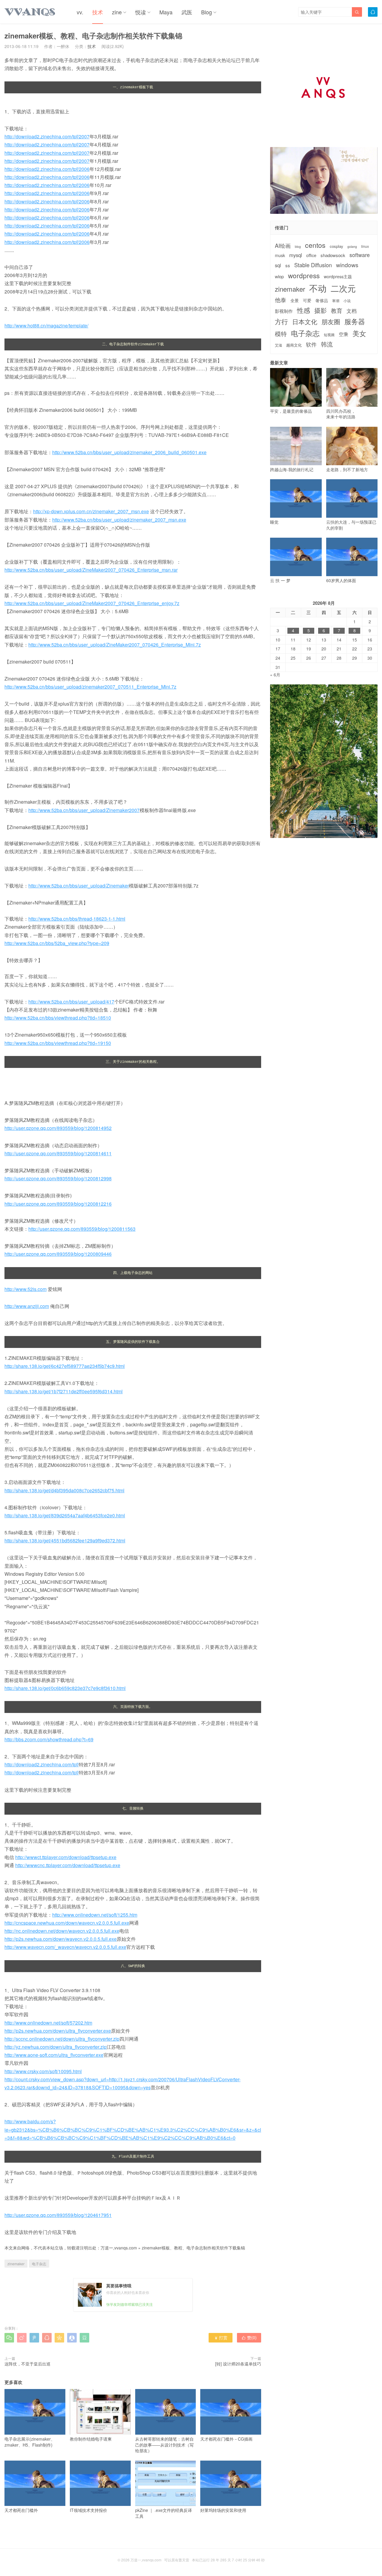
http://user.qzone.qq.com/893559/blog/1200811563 (82, 1229)
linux (365, 246)
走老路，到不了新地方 (347, 469)
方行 (281, 321)
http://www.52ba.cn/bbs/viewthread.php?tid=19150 (58, 1043)
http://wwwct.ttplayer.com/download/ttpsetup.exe (66, 1857)
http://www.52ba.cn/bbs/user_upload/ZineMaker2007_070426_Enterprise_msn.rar (91, 570)
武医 (187, 12)
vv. (80, 12)
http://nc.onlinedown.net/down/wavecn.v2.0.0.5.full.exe (62, 1931)
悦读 (141, 12)
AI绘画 (283, 246)
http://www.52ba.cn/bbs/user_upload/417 (71, 1002)
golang (352, 247)
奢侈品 (322, 300)
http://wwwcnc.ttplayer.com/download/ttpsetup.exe (68, 1865)
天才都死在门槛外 (21, 2510)
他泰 (281, 300)
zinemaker (16, 2264)
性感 (304, 310)
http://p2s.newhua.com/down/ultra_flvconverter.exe (58, 2031)
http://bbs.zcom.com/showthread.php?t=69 (49, 1739)
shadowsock (333, 255)
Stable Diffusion (313, 265)
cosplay (336, 246)
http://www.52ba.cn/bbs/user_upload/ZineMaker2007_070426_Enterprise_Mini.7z (115, 645)
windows (347, 265)
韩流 (327, 344)
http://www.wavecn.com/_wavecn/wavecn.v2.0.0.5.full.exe (65, 1947)
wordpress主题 (338, 277)
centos (315, 245)
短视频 (329, 335)
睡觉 (274, 522)
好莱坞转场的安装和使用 (223, 2510)
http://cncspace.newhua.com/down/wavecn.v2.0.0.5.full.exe (67, 1923)
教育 (337, 310)
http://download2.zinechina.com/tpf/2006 (47, 169)
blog (298, 247)
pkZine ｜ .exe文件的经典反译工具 (164, 2513)
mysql (296, 255)
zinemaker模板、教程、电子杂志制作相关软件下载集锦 (193, 2248)
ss (288, 265)
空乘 (344, 334)
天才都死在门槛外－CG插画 (226, 2439)
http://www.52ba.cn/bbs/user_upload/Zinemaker (79, 886)
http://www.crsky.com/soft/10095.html (43, 2071)
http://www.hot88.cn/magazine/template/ (46, 326)
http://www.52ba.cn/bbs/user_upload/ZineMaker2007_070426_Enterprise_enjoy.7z (92, 603)
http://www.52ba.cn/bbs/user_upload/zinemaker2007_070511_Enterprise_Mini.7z (90, 687)
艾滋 (278, 345)
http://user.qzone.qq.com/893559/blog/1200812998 (58, 1178)
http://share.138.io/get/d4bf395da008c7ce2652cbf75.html (64, 1490)
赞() (249, 2337)
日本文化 (305, 322)
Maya (166, 12)
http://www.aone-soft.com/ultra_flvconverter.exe (54, 2055)
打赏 (221, 2337)
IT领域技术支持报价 (88, 2510)
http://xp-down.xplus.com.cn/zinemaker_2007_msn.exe (91, 511)
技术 (98, 12)
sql (278, 265)
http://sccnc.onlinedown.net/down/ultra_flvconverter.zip (62, 2039)
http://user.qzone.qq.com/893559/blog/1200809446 (58, 1254)
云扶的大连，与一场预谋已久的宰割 (351, 525)
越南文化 (294, 345)
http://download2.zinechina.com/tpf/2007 (47, 136)
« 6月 (275, 675)
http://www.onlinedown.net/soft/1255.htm (95, 1915)
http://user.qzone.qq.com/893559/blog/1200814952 (58, 1128)
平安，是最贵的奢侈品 (291, 411)
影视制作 (284, 311)
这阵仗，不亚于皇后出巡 (27, 2364)
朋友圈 (331, 322)
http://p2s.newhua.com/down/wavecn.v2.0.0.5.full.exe (61, 1939)
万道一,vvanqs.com (119, 2248)
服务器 (355, 321)
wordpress (304, 275)
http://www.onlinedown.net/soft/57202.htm (48, 2023)
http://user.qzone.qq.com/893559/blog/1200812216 (58, 1204)
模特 (281, 334)
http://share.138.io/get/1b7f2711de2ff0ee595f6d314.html (64, 1391)
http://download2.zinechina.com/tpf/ (42, 1764)
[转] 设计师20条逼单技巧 (238, 2364)
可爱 (307, 300)
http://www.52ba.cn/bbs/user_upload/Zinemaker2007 (84, 810)
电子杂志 (39, 2264)
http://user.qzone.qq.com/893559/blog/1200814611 (58, 1153)
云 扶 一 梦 (280, 580)
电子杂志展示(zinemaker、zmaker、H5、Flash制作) (30, 2442)
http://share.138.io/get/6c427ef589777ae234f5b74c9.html (65, 1366)
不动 (318, 288)
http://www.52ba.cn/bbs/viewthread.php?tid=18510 (58, 1018)
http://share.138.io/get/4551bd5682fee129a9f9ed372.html (65, 1540)
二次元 (343, 288)
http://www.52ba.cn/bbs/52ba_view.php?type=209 (57, 943)
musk (280, 255)
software (360, 255)
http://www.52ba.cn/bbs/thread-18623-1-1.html (77, 919)
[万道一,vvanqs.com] (30, 12)
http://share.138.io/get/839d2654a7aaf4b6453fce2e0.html (65, 1515)
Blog (207, 12)
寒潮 (336, 301)
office (311, 255)
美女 (359, 333)
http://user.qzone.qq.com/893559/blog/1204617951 (58, 2215)
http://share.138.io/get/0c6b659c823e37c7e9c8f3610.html (65, 1688)
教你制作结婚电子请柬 (91, 2439)
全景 (295, 300)
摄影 (321, 310)
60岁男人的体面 (341, 580)
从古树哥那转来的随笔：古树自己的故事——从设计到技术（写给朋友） (164, 2445)
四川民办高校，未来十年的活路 (341, 414)
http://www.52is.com (26, 1289)
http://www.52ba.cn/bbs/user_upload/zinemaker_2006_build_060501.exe (129, 452)
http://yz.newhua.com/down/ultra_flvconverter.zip (56, 2047)
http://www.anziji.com (27, 1306)
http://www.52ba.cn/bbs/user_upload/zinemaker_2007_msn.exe (119, 520)
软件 (311, 344)
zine (117, 12)
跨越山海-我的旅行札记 (292, 469)
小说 (347, 301)
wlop (279, 276)
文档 (352, 311)
